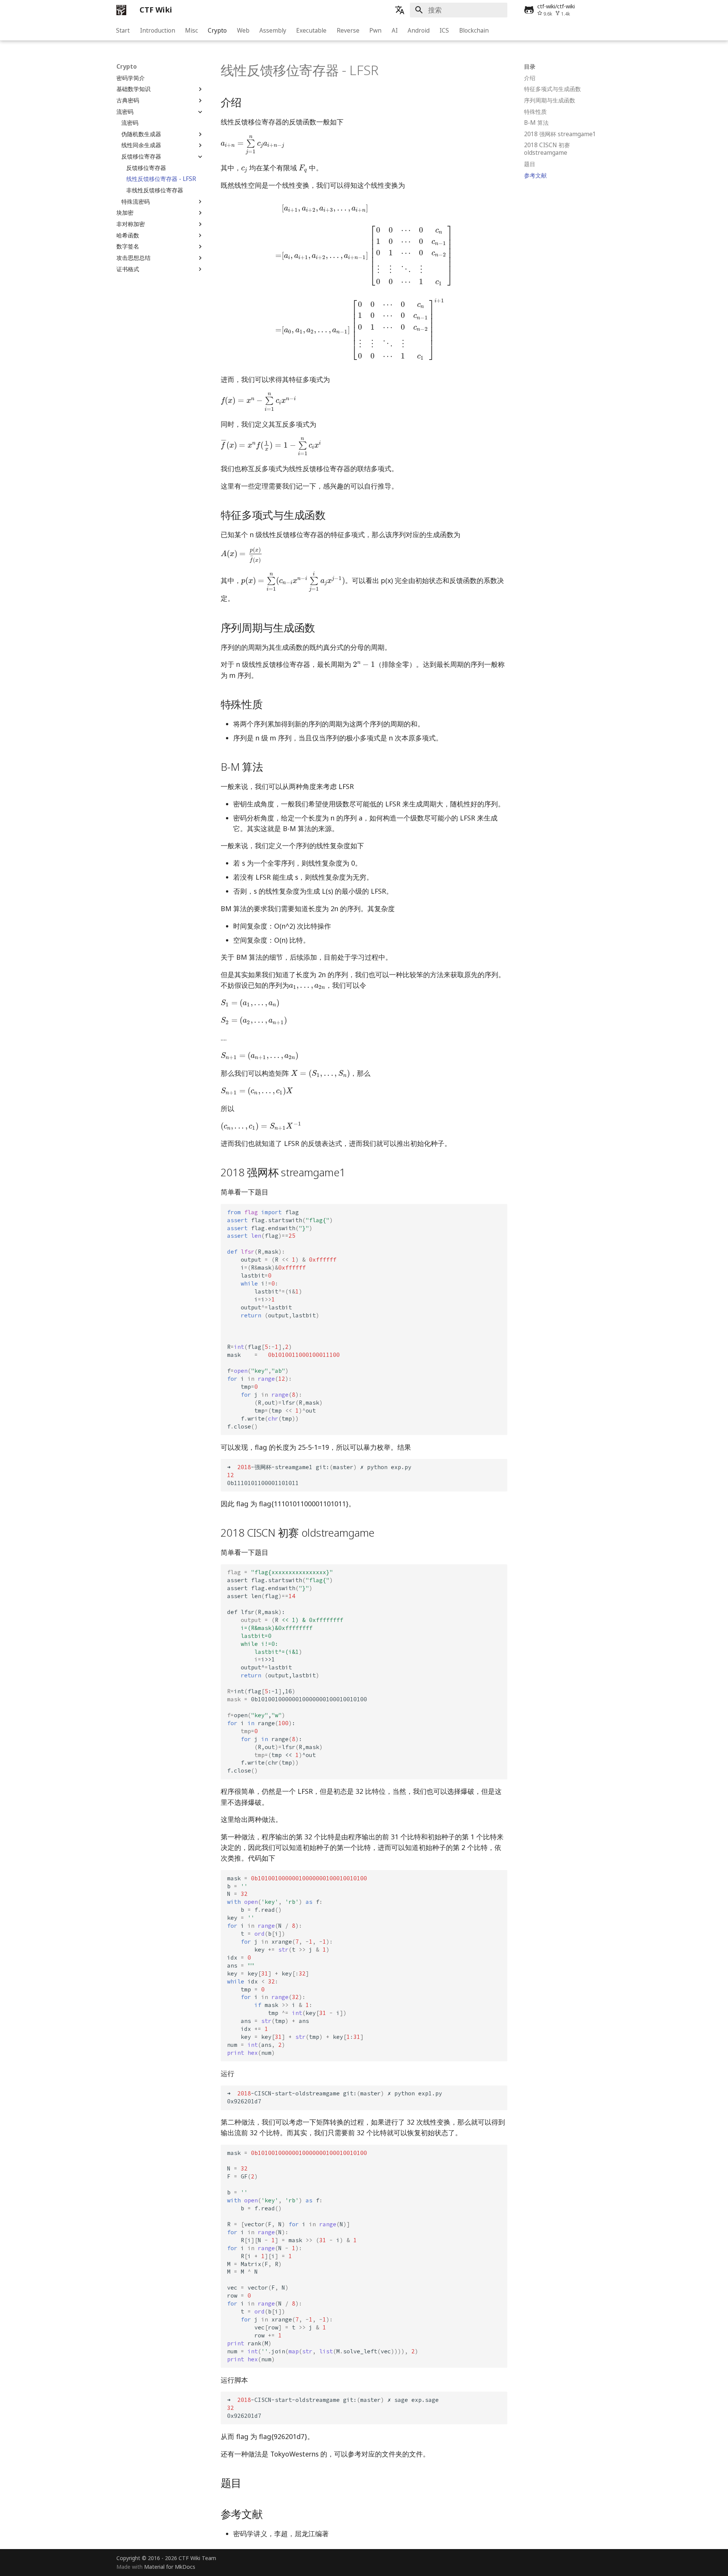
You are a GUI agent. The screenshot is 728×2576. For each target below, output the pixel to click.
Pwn (376, 30)
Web (243, 30)
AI (395, 30)
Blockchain (474, 30)
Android (419, 30)
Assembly (273, 30)
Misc (191, 30)
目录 (530, 67)
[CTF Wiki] (121, 10)
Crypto (218, 30)
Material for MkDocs (170, 2567)
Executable (312, 30)
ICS (445, 30)
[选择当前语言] (400, 10)
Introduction (158, 30)
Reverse (348, 30)
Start (123, 30)
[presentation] (253, 145)
